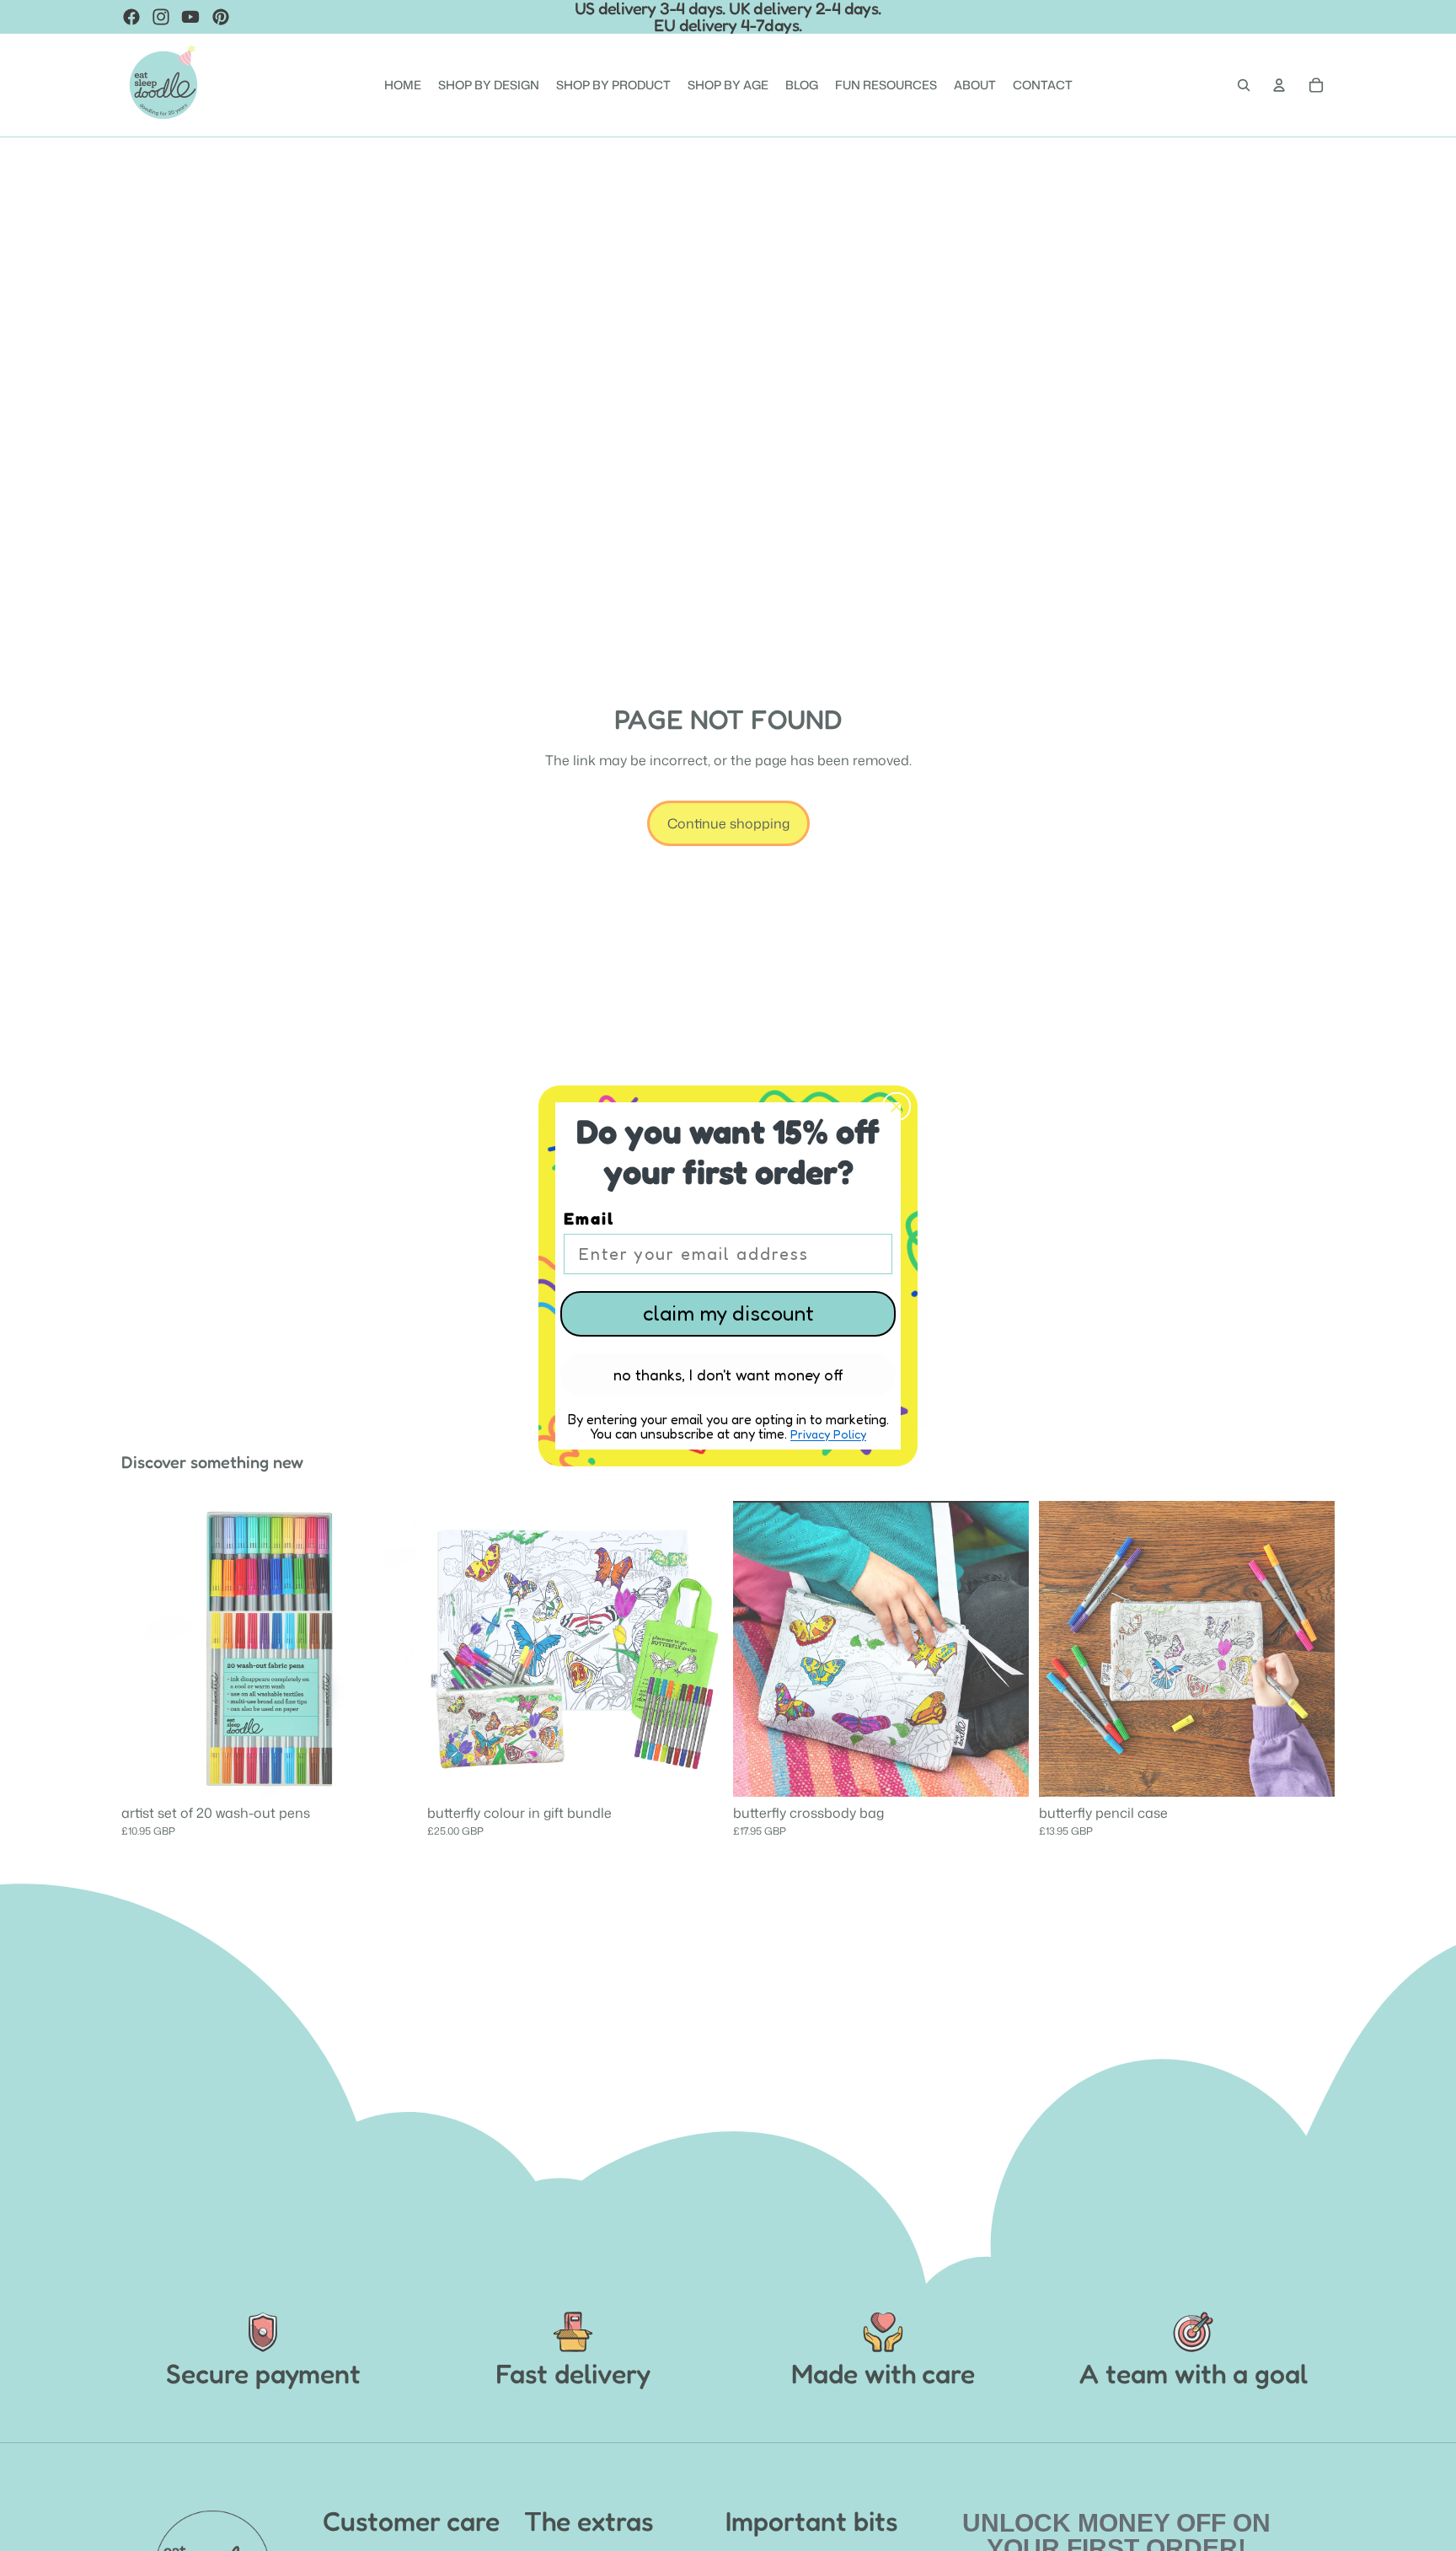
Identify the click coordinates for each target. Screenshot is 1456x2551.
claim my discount (728, 1313)
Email (589, 1219)
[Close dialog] (897, 1107)
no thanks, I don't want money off (728, 1375)
